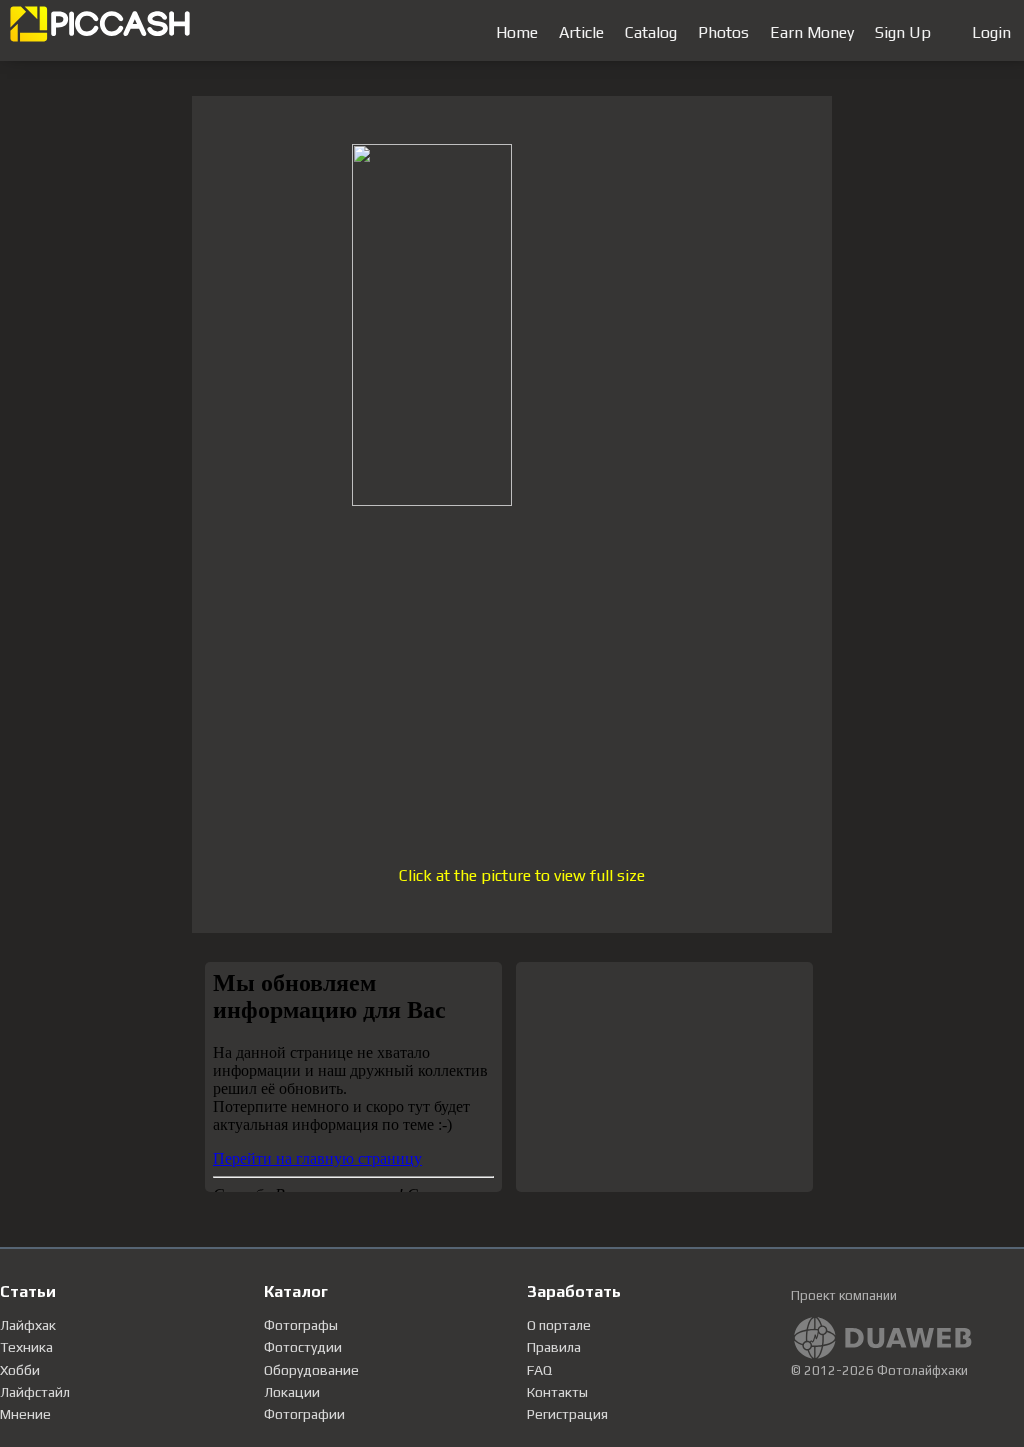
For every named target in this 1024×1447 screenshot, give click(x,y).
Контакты (557, 1392)
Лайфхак (28, 1325)
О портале (559, 1325)
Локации (292, 1392)
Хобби (20, 1370)
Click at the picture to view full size (522, 875)
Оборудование (311, 1370)
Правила (554, 1347)
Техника (26, 1347)
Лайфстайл (35, 1392)
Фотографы (301, 1325)
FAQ (539, 1370)
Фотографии (304, 1414)
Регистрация (567, 1414)
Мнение (25, 1414)
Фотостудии (303, 1347)
